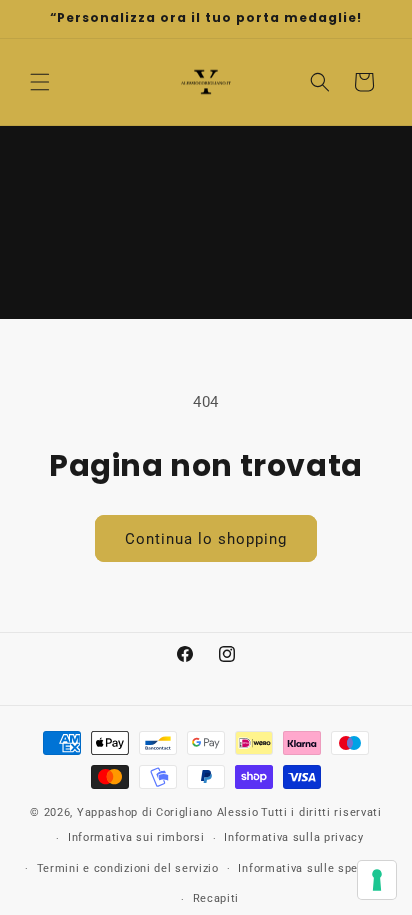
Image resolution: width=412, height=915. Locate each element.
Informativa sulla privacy (294, 837)
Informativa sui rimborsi (136, 837)
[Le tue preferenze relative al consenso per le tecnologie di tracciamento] (377, 880)
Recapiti (216, 898)
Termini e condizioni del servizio (128, 868)
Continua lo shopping (206, 539)
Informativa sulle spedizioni (316, 868)
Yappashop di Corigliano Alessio (168, 812)
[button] (40, 82)
